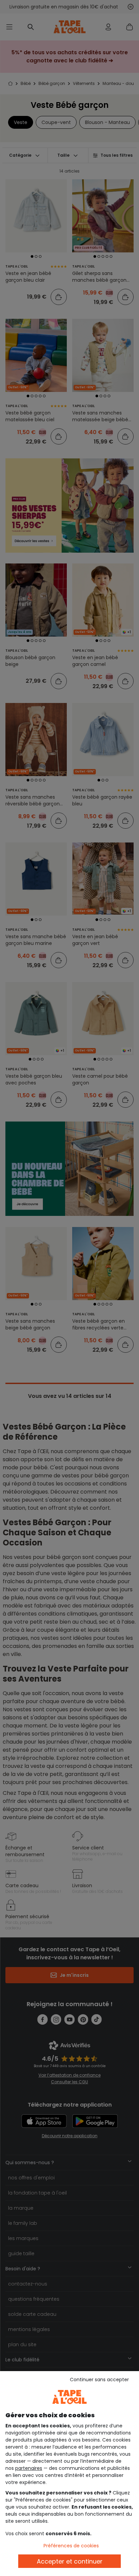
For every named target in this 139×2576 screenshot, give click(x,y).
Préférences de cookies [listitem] (71, 2546)
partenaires (29, 2468)
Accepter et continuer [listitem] (70, 2561)
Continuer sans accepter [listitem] (99, 2380)
